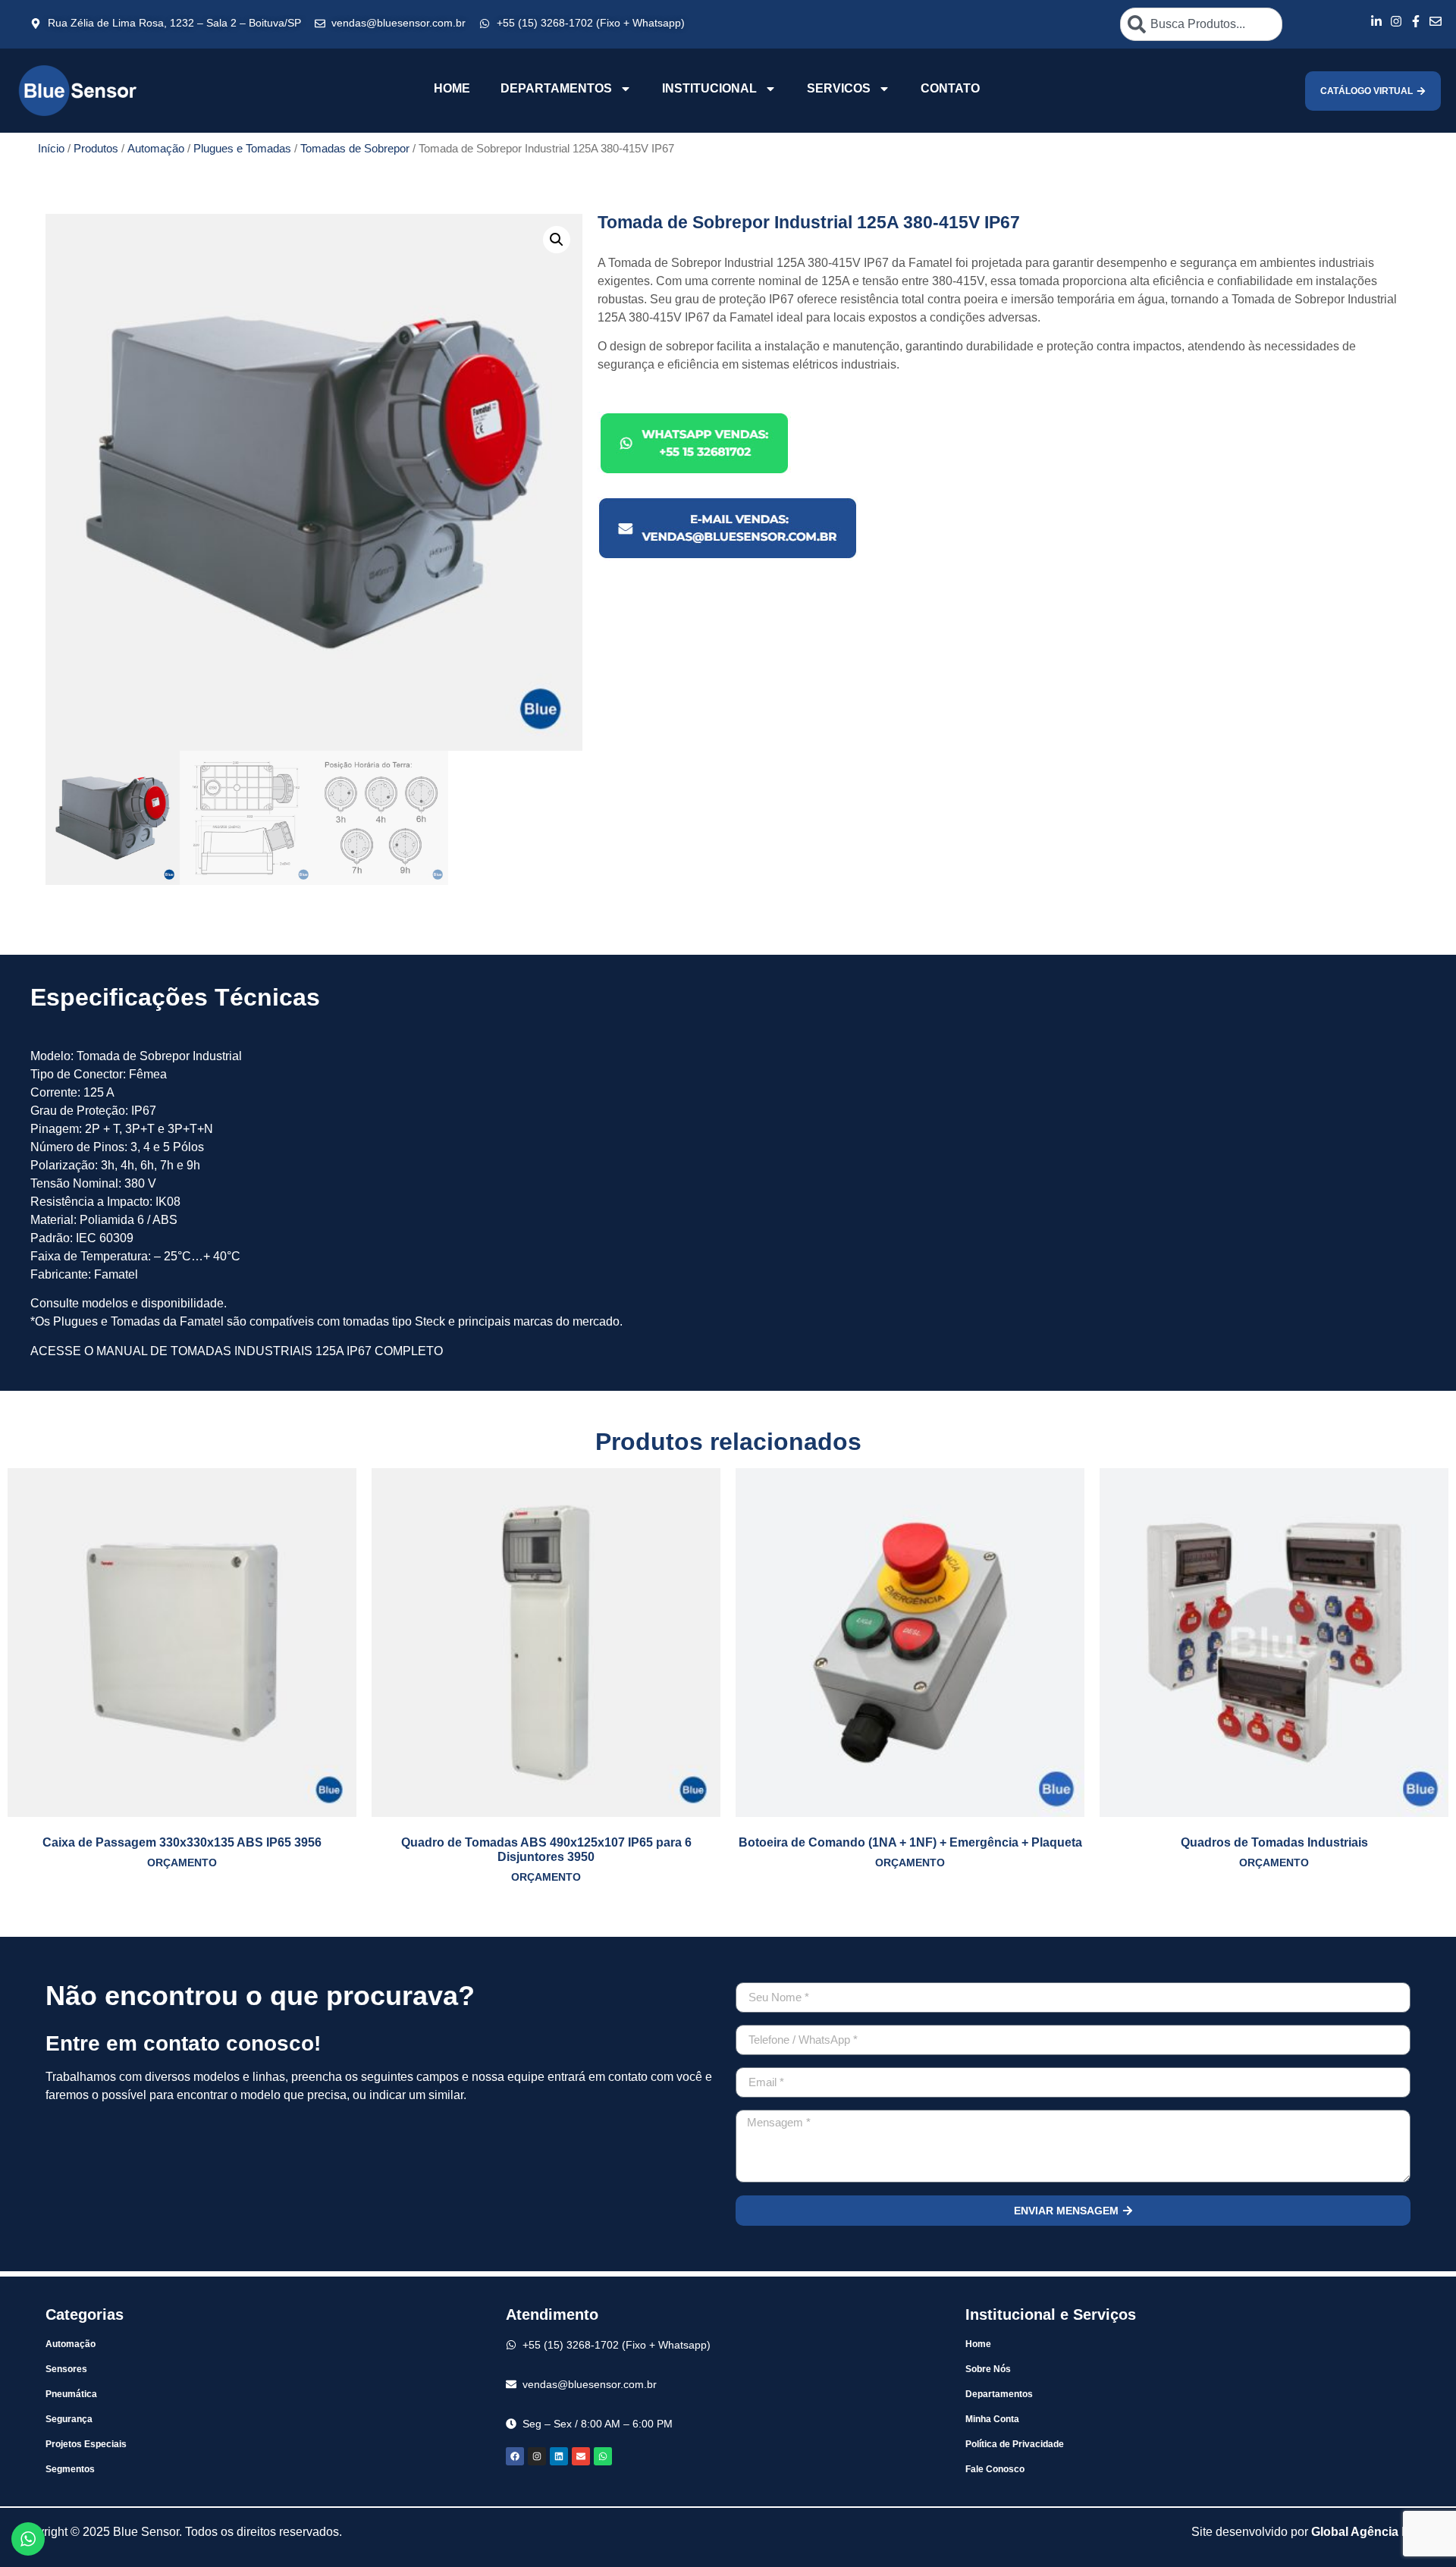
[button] (557, 240)
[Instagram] (537, 2456)
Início (51, 149)
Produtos (96, 149)
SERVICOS (839, 88)
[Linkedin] (559, 2456)
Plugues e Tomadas (242, 149)
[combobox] (1201, 24)
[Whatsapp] (603, 2456)
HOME (452, 88)
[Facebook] (515, 2456)
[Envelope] (581, 2456)
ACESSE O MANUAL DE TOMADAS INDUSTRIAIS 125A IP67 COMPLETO (237, 1351)
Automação (156, 149)
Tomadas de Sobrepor (355, 149)
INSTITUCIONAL (709, 88)
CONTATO (950, 88)
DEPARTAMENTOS (556, 88)
